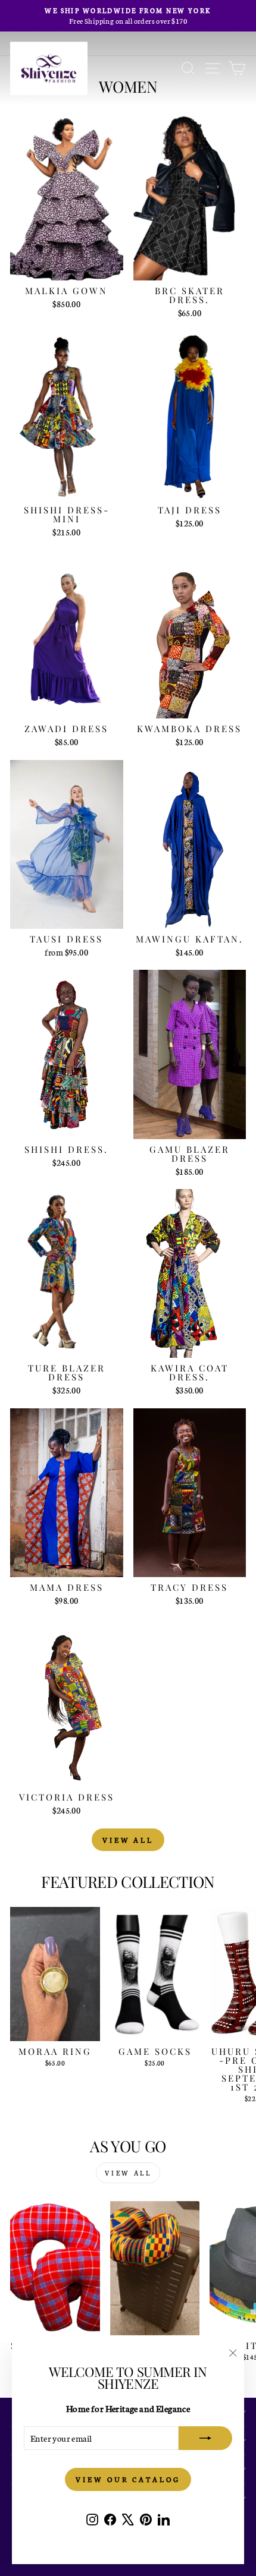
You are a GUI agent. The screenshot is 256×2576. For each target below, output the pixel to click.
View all (128, 1840)
